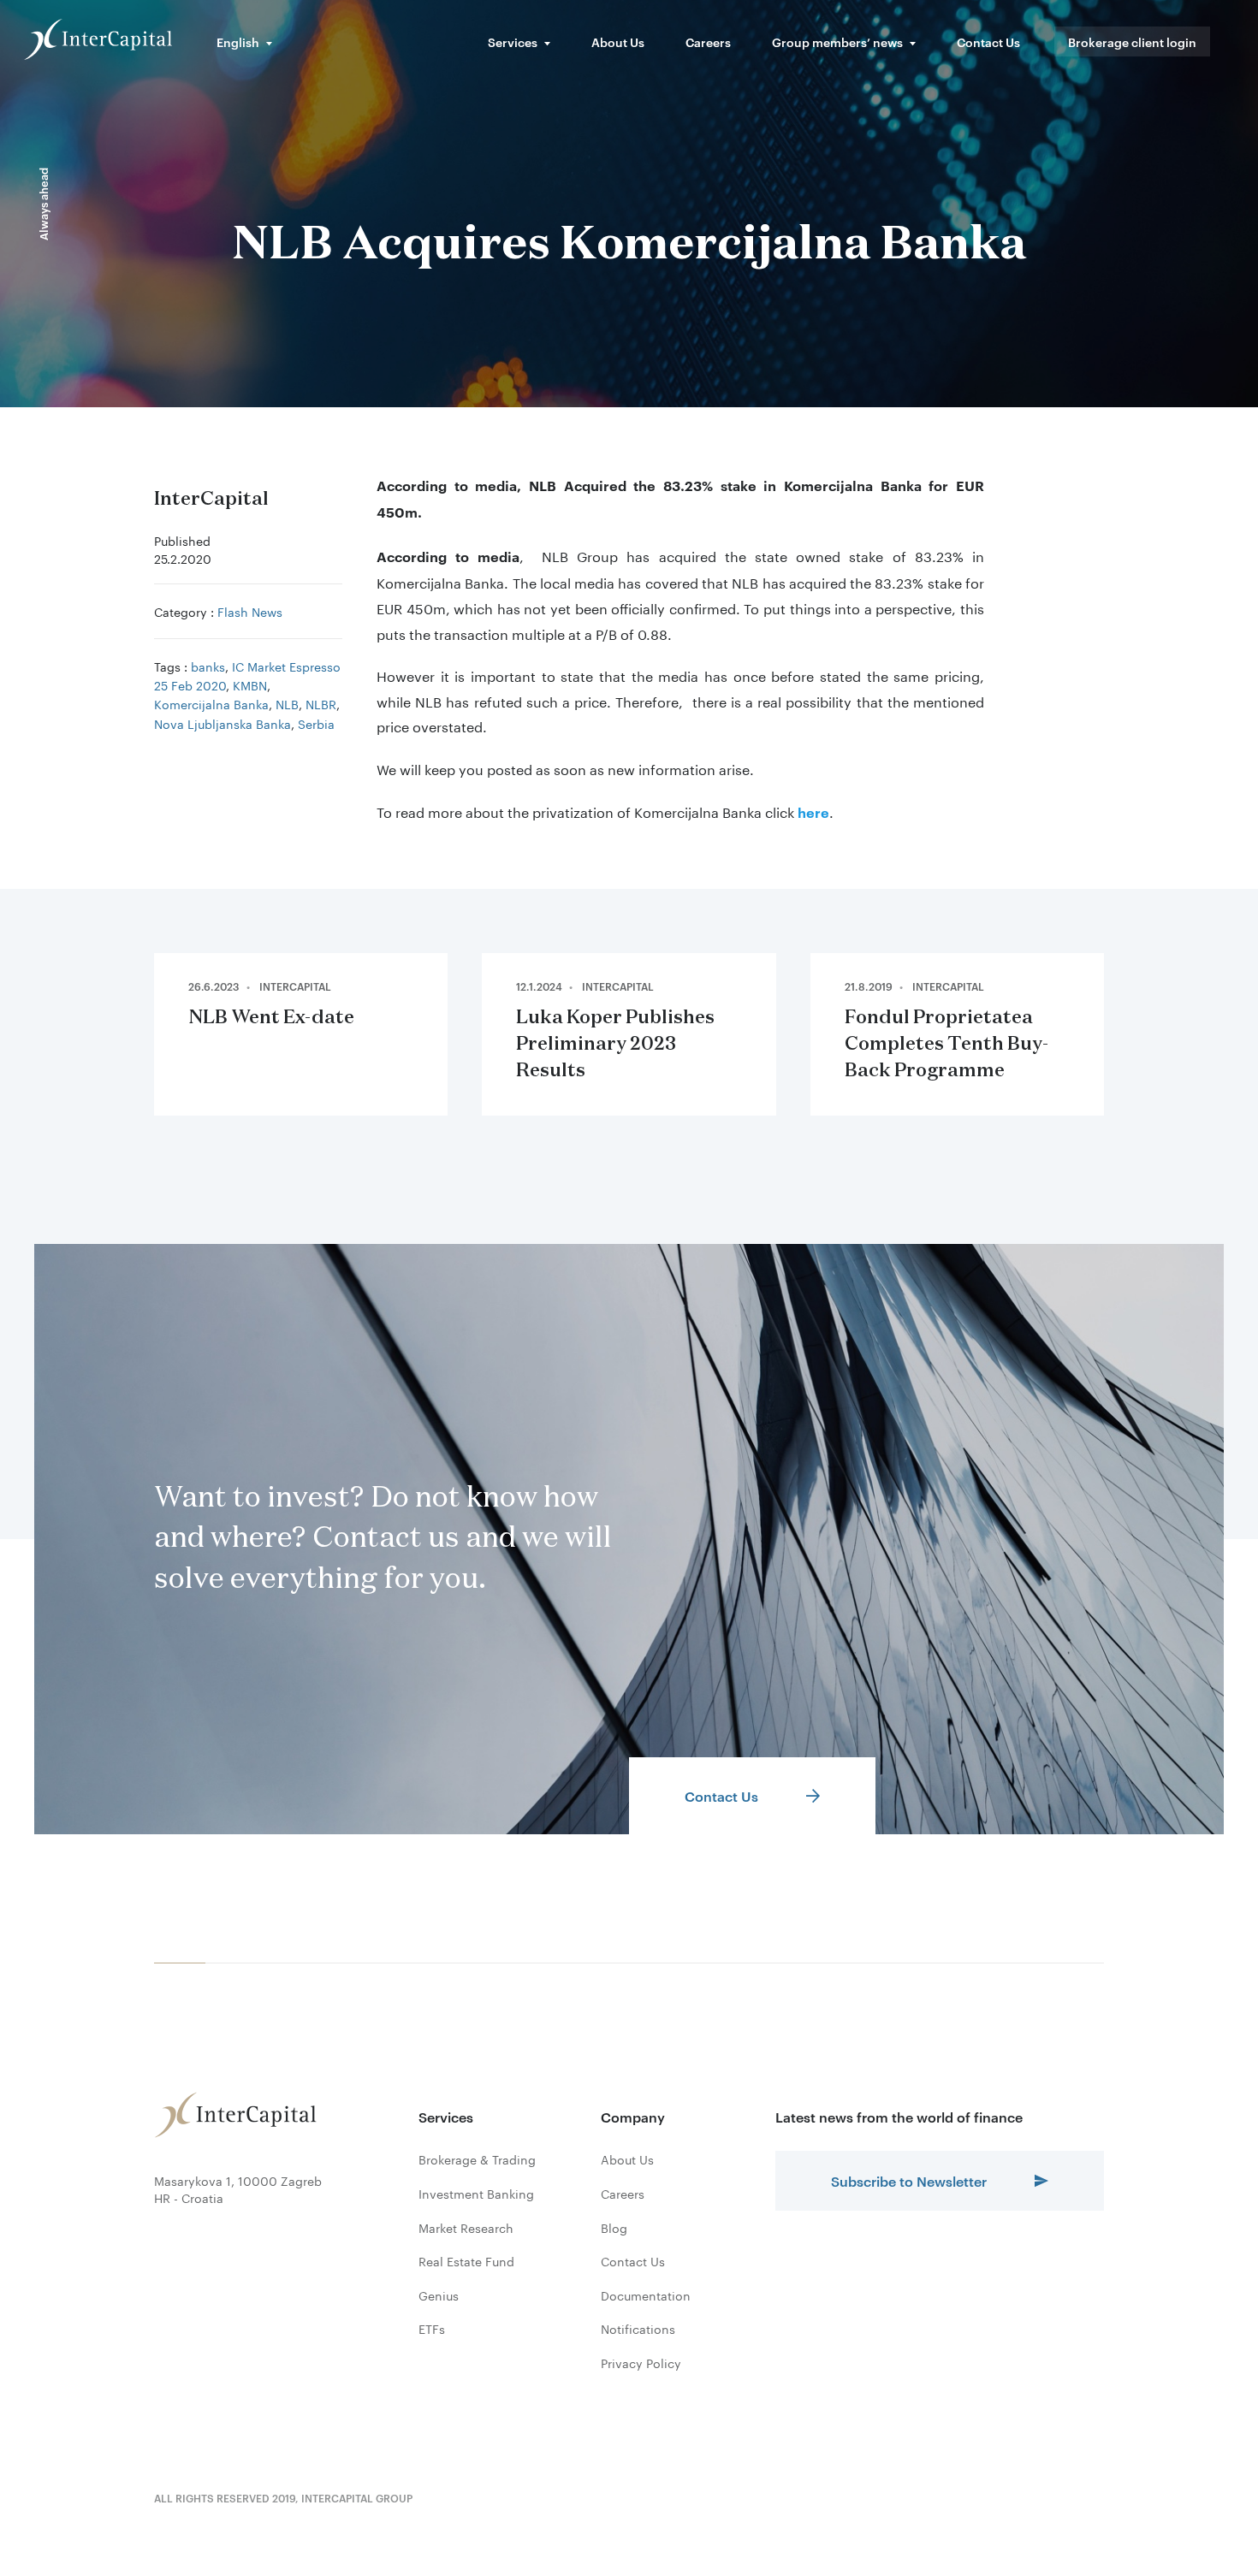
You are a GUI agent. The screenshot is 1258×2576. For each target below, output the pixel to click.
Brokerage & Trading (477, 2159)
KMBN (250, 684)
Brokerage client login (1132, 41)
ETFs (432, 2329)
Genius (439, 2295)
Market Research (466, 2228)
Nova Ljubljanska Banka (223, 723)
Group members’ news (837, 41)
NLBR (321, 703)
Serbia (316, 723)
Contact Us (988, 41)
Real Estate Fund (466, 2261)
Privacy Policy (641, 2363)
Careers (708, 41)
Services (513, 41)
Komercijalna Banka (211, 703)
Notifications (638, 2329)
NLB (287, 703)
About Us (618, 41)
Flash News (250, 611)
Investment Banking (476, 2194)
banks (208, 666)
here (813, 812)
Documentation (646, 2295)
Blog (614, 2228)
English (238, 41)
